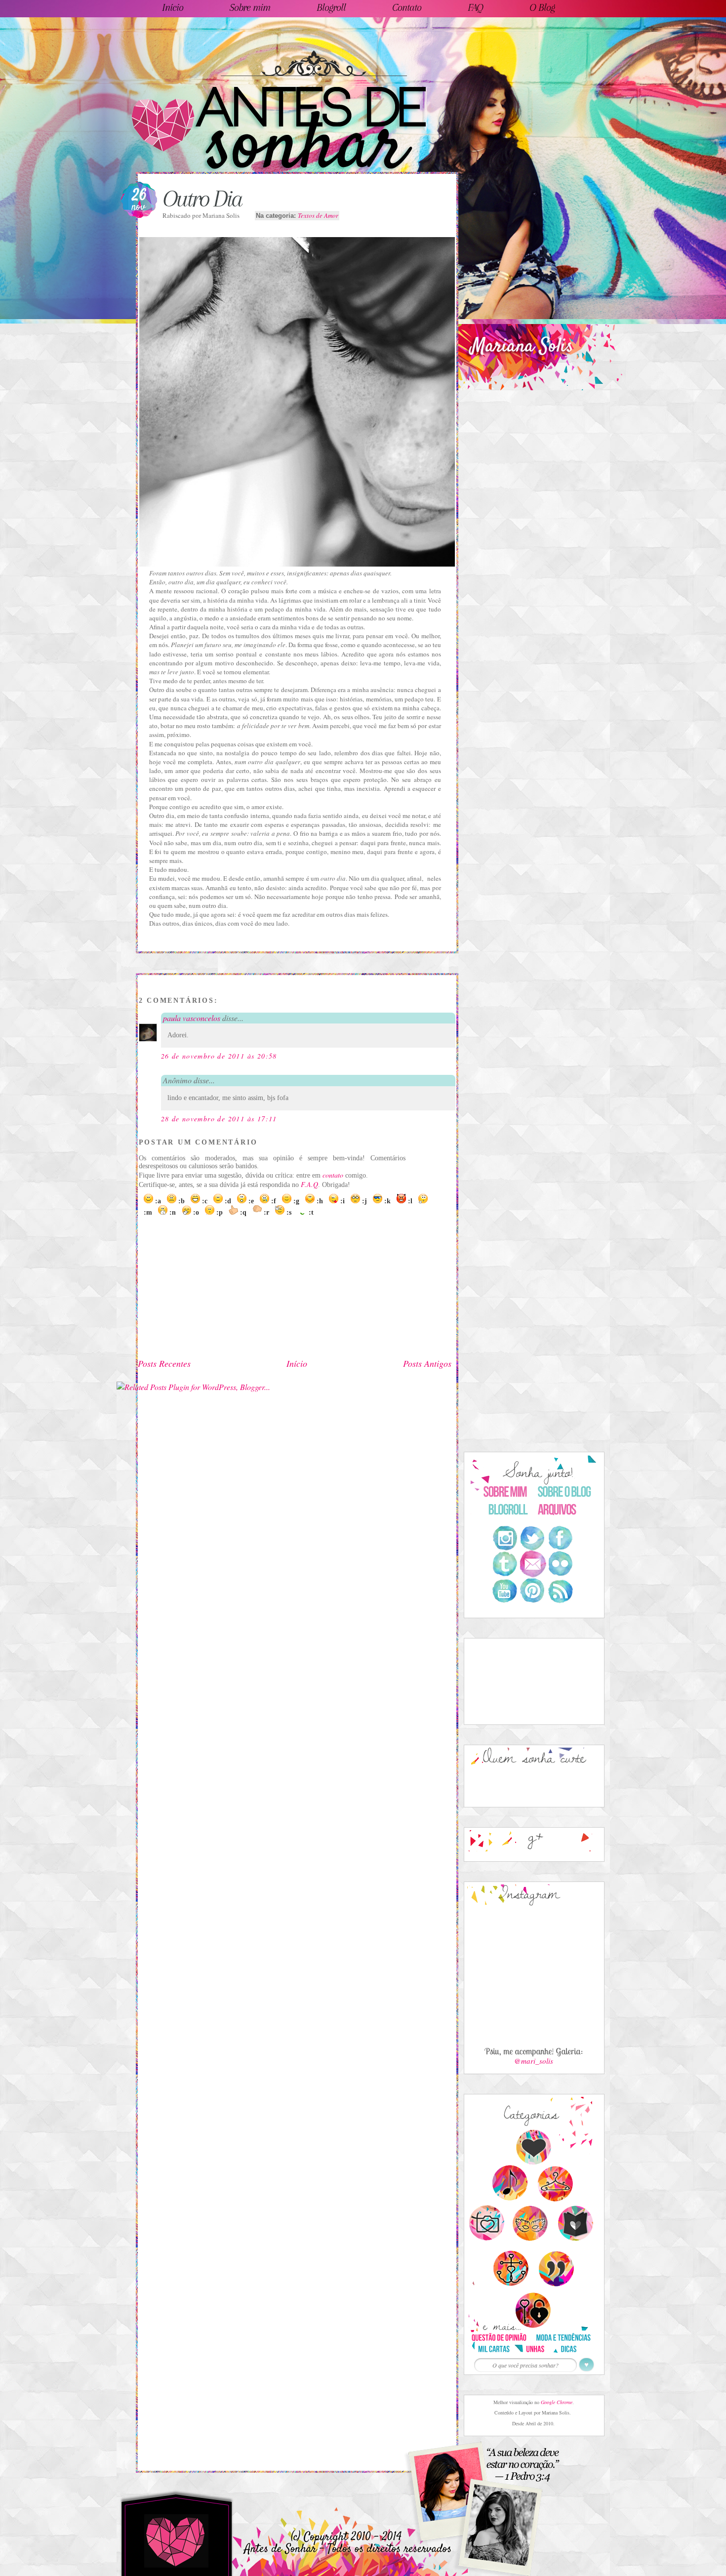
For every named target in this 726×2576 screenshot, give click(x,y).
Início (297, 1363)
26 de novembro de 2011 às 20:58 (219, 1056)
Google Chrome (557, 2402)
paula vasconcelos (192, 1018)
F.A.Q (309, 1184)
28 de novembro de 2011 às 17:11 (219, 1119)
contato (333, 1175)
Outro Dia (202, 199)
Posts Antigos (427, 1363)
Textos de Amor (318, 215)
